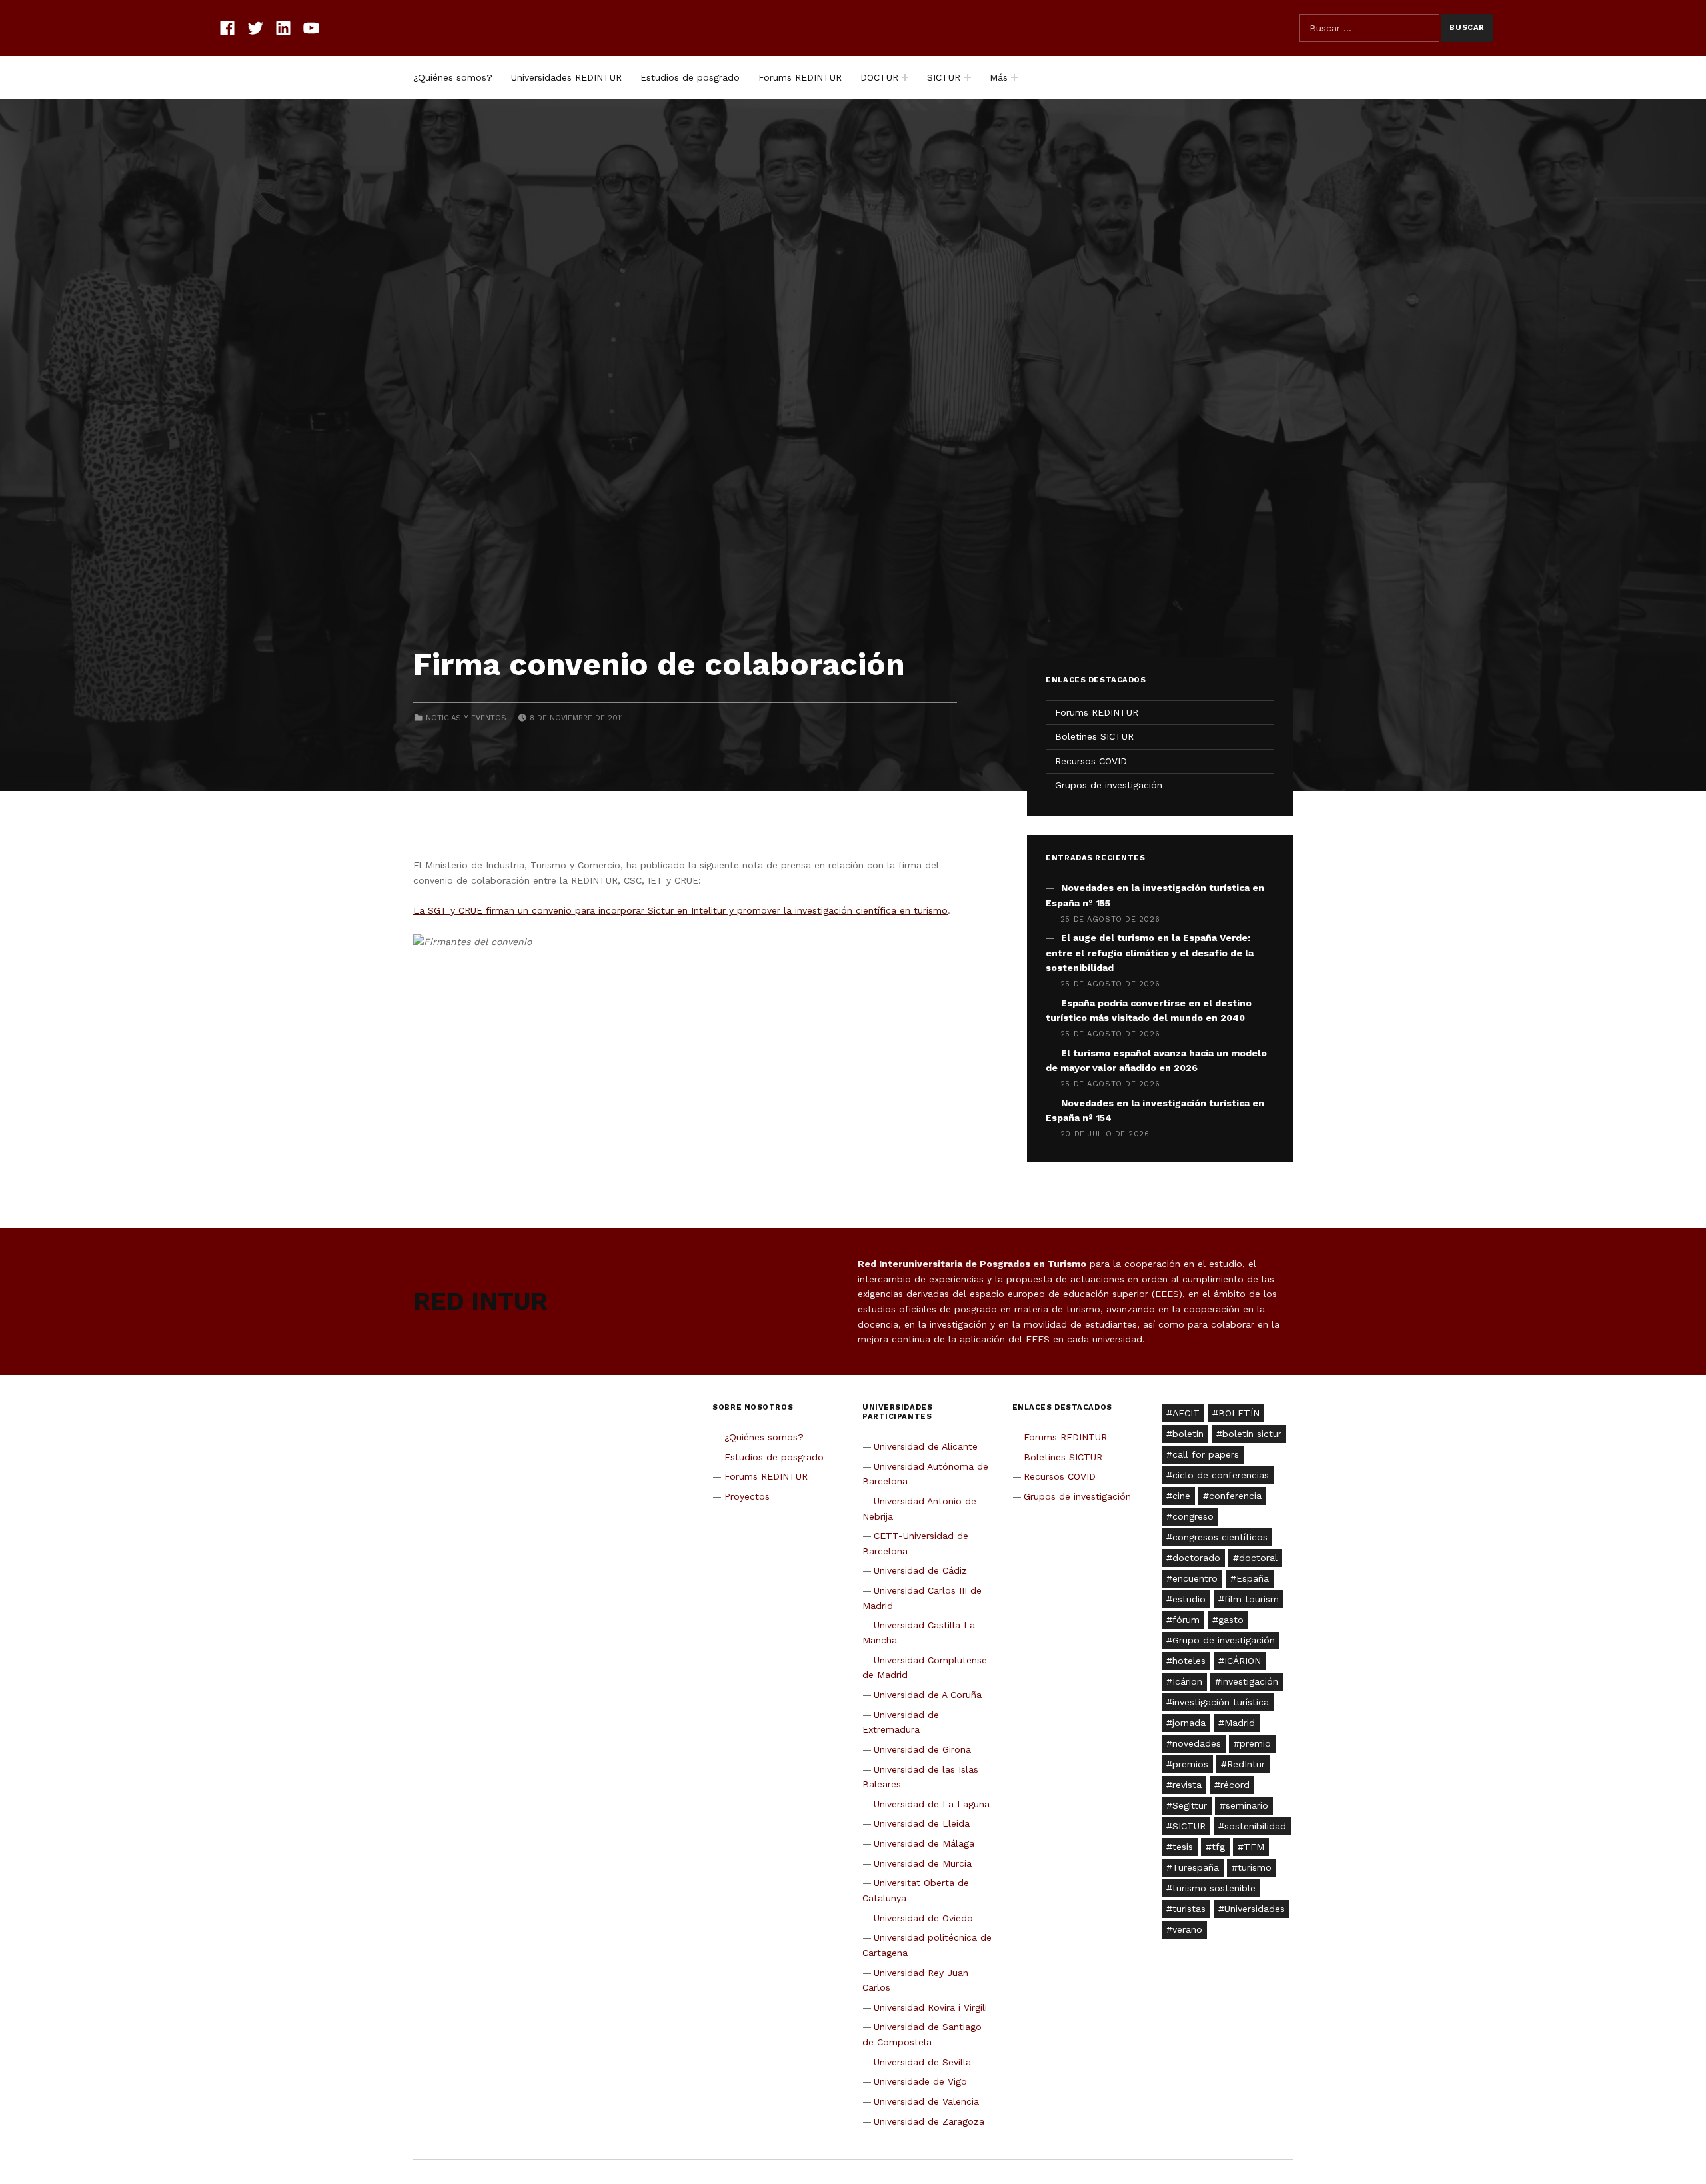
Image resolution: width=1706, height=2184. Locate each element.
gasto (1231, 1620)
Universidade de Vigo (920, 2081)
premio (1255, 1743)
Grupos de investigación (1109, 785)
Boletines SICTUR (1094, 736)
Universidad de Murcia (923, 1863)
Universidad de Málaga (924, 1843)
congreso (1193, 1516)
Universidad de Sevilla (922, 2062)
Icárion (1187, 1681)
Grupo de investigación (1224, 1640)
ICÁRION (1243, 1661)
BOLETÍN (1239, 1413)
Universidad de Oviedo (923, 1918)
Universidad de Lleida (922, 1823)
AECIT (1186, 1413)
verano (1187, 1929)
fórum (1186, 1620)
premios (1190, 1764)
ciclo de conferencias (1221, 1475)
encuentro (1195, 1578)
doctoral (1258, 1558)
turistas (1189, 1909)
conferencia (1235, 1496)
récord (1235, 1785)
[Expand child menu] (905, 77)
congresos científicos (1220, 1537)
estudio (1189, 1599)
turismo (1255, 1867)
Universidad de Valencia (926, 2101)
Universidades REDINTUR (566, 77)
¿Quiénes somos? (453, 77)
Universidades (1255, 1909)
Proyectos (747, 1496)
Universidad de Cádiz (920, 1570)
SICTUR (944, 77)
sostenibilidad (1255, 1826)
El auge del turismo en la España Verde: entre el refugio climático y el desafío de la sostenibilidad (1150, 953)
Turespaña (1196, 1867)
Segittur (1190, 1805)
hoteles (1189, 1661)
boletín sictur (1252, 1434)
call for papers (1206, 1454)
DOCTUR (879, 77)
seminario (1247, 1805)
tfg (1218, 1847)
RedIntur (1246, 1764)
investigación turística (1221, 1702)
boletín (1188, 1434)
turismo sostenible (1214, 1888)
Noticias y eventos (466, 718)
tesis (1183, 1847)
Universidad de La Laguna (932, 1804)
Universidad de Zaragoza (929, 2121)
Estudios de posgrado (690, 77)
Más (999, 77)
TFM (1254, 1847)
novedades (1197, 1743)
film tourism (1252, 1599)
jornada (1189, 1723)
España (1253, 1578)
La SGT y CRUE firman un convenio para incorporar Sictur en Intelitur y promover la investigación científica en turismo (680, 910)
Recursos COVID (1091, 761)
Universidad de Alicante (926, 1446)
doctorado (1196, 1558)
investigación (1250, 1681)
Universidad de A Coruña (928, 1695)
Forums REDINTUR (800, 77)
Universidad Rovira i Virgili (930, 2007)
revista (1187, 1785)
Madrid (1240, 1723)
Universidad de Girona (922, 1749)
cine (1181, 1496)
